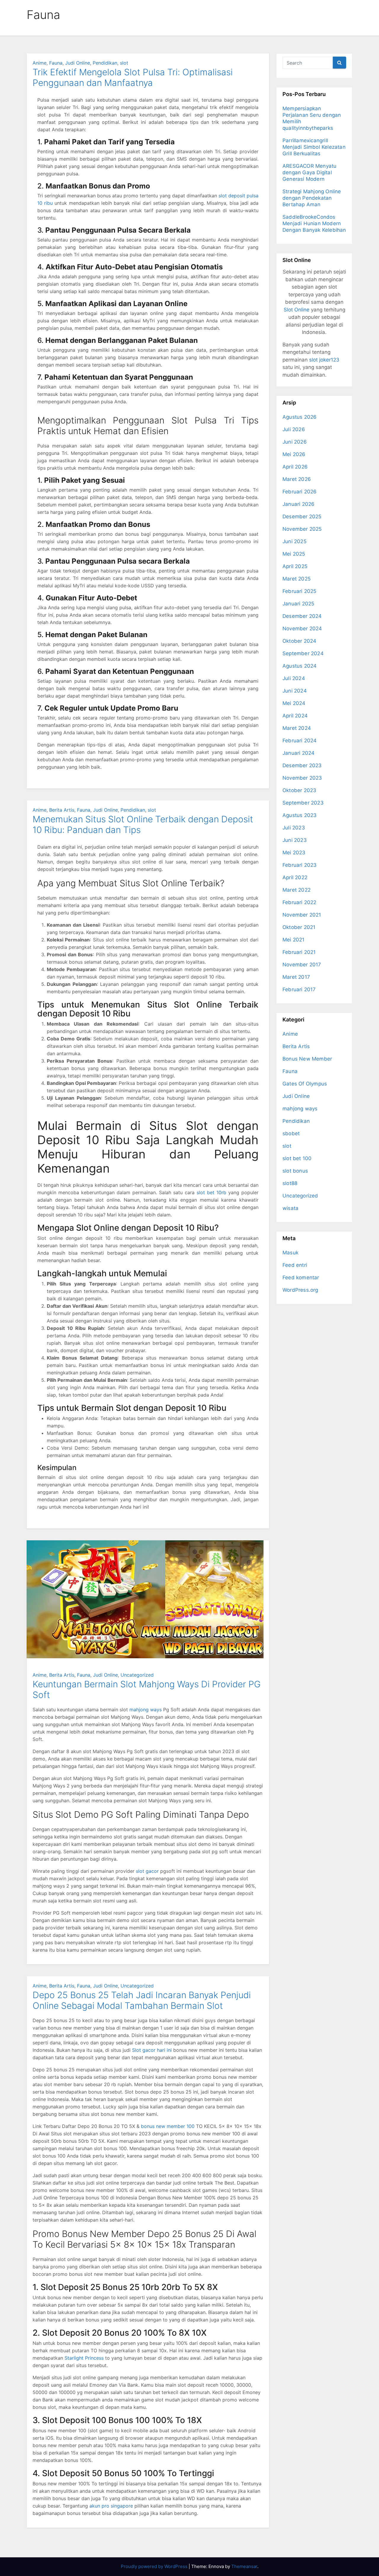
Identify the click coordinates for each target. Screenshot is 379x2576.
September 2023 (303, 803)
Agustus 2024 (299, 666)
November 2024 (302, 629)
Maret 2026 (297, 479)
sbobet (291, 1133)
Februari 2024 (300, 741)
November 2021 (302, 915)
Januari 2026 (298, 504)
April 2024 (295, 716)
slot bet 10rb (211, 1192)
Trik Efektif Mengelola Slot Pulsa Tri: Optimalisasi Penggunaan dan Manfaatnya (133, 77)
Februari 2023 (300, 865)
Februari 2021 (299, 952)
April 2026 (295, 467)
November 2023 (302, 778)
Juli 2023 (294, 828)
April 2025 (295, 566)
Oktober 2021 (299, 927)
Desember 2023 (302, 765)
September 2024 (303, 653)
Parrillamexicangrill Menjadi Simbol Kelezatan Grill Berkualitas (314, 147)
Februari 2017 (299, 989)
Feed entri (295, 1265)
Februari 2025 (299, 591)
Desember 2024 (302, 616)
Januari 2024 (298, 753)
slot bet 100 (297, 1158)
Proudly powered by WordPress (155, 2566)
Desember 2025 (302, 517)
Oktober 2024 (299, 641)
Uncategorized (137, 1675)
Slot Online (297, 310)
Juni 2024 (295, 691)
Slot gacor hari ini (152, 2050)
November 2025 (302, 529)
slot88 (290, 1183)
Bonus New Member (307, 1059)
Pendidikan (105, 63)
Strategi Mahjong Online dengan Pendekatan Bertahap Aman (312, 198)
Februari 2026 (300, 492)
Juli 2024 (294, 678)
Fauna (56, 63)
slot (124, 63)
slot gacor (147, 1871)
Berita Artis (62, 810)
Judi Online (78, 63)
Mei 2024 (294, 703)
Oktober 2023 (299, 790)
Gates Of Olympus (305, 1084)
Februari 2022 (299, 902)
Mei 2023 (294, 853)
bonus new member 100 (168, 2126)
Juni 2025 (294, 541)
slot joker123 (324, 360)
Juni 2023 (295, 840)
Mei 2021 (294, 940)
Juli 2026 (294, 429)
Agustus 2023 (299, 815)
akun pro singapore (111, 2506)
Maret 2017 (296, 977)
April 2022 (295, 877)
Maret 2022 (297, 890)
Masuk (290, 1253)
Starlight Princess (84, 2358)
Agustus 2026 (299, 417)
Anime (40, 63)
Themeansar (244, 2566)
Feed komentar (301, 1277)
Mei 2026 (294, 454)
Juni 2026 (295, 442)
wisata (290, 1208)
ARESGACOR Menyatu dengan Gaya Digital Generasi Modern (309, 172)
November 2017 (302, 965)
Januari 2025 (298, 604)
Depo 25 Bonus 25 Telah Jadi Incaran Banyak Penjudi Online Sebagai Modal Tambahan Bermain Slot (142, 2000)
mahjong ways (146, 1710)
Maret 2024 (297, 728)
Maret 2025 (297, 579)
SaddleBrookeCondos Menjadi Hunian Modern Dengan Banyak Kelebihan (314, 223)
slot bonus (295, 1171)
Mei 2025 (294, 554)
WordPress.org (300, 1290)
